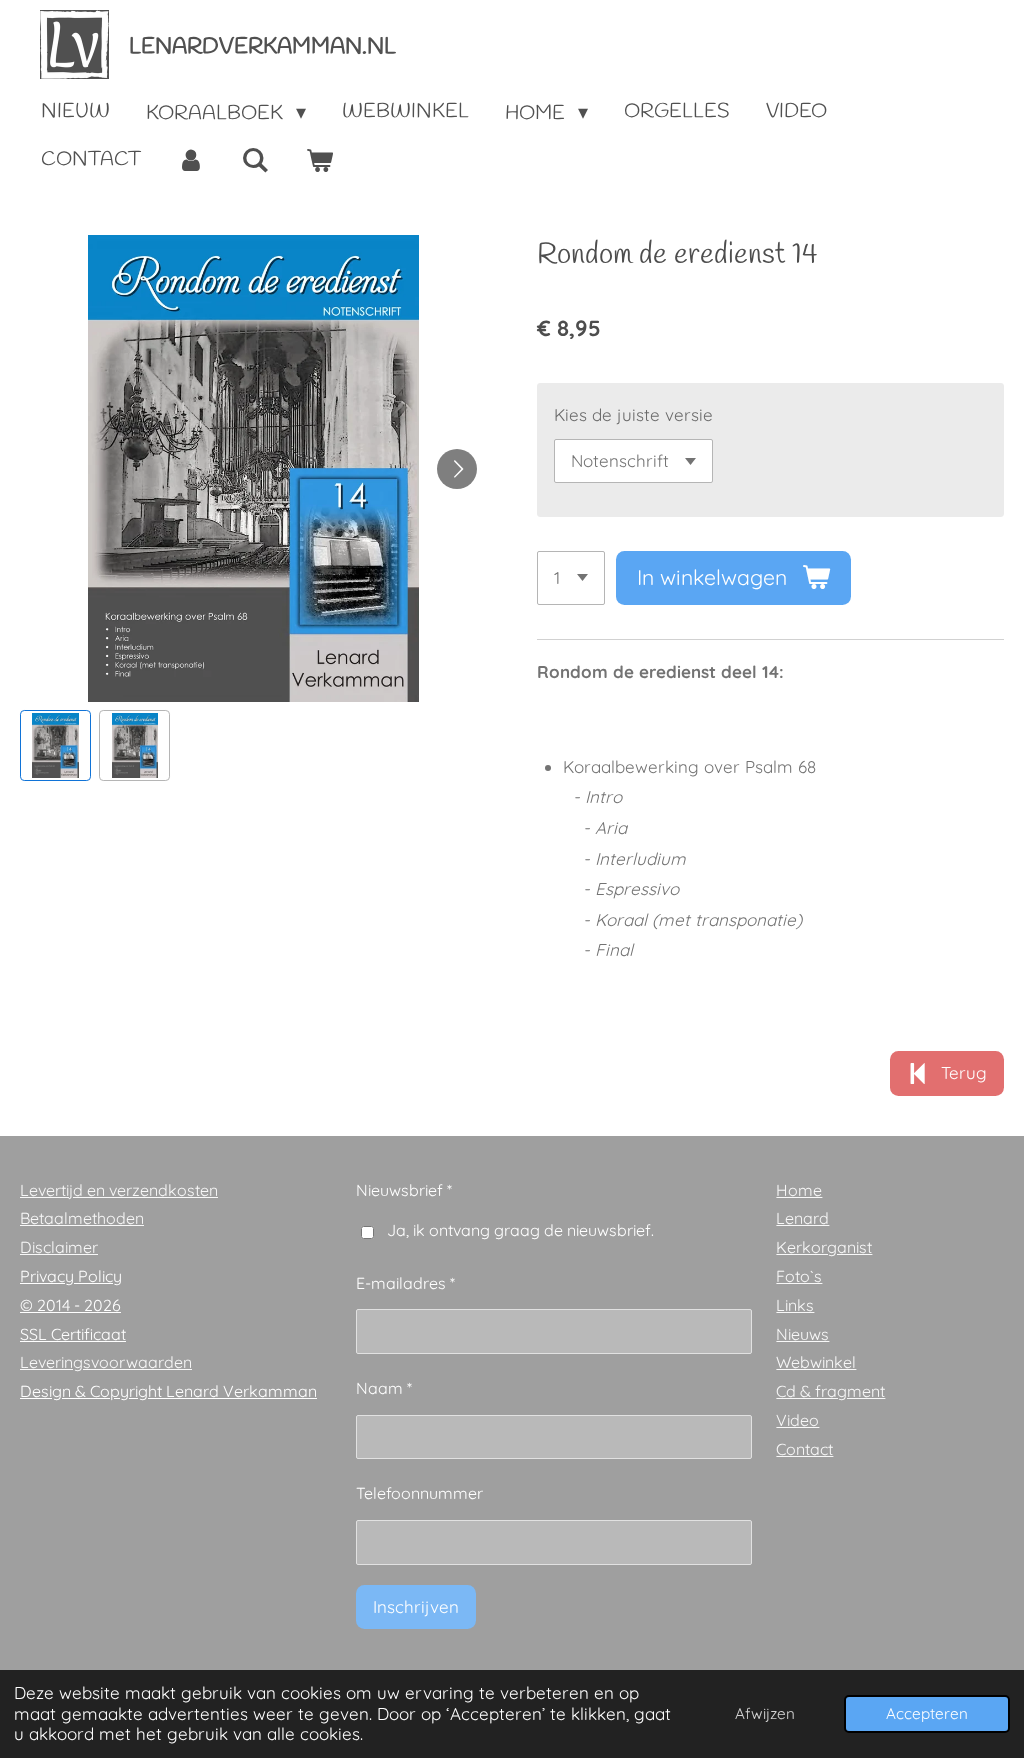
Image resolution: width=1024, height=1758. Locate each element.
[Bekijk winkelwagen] (319, 161)
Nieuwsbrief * (404, 1190)
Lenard (802, 1218)
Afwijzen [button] (765, 1713)
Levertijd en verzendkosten (119, 1190)
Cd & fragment (830, 1391)
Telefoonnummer (419, 1493)
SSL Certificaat (73, 1334)
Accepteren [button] (927, 1713)
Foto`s (799, 1276)
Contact (804, 1449)
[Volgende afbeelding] (457, 469)
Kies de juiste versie (633, 414)
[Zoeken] (255, 161)
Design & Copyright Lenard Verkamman (168, 1391)
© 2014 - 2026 (70, 1305)
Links (795, 1305)
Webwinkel (816, 1362)
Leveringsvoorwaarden (106, 1362)
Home (799, 1190)
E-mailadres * (405, 1283)
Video (797, 1420)
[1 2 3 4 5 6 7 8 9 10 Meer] (571, 577)
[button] (55, 745)
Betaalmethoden (82, 1218)
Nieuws (802, 1334)
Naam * (384, 1388)
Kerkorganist (824, 1247)
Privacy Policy (71, 1276)
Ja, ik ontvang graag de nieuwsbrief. (520, 1230)
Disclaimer (59, 1247)
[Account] (191, 161)
